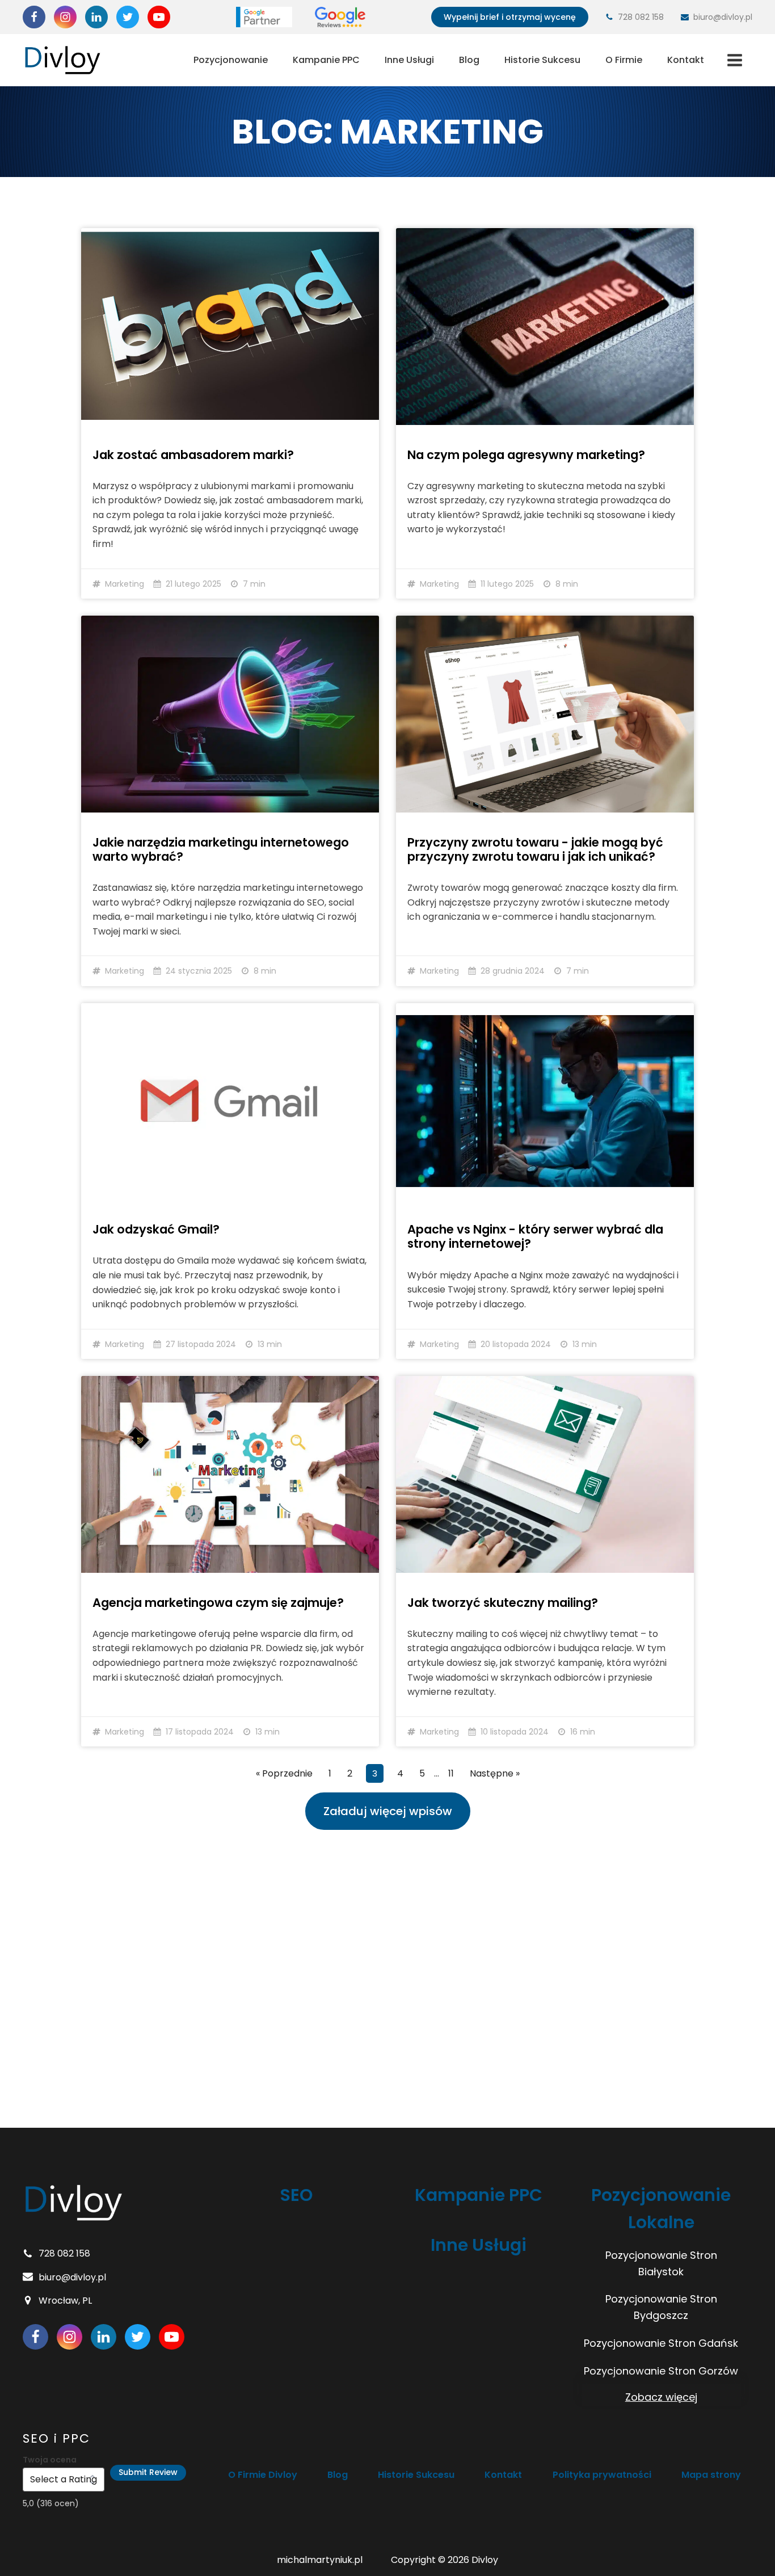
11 (451, 1773)
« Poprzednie (284, 1773)
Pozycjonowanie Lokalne (661, 2209)
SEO (296, 2195)
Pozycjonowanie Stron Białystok (661, 2263)
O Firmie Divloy (263, 2475)
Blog (469, 60)
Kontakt (686, 60)
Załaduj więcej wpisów (388, 1811)
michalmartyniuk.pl (320, 2560)
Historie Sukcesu (542, 60)
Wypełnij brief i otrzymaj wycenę (510, 17)
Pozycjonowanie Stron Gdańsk (661, 2343)
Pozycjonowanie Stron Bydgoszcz (661, 2307)
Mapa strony (711, 2475)
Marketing (125, 584)
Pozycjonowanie (231, 60)
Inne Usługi (409, 60)
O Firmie (624, 60)
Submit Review (148, 2472)
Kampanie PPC (326, 60)
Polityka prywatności (602, 2475)
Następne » (495, 1773)
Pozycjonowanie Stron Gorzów (661, 2371)
